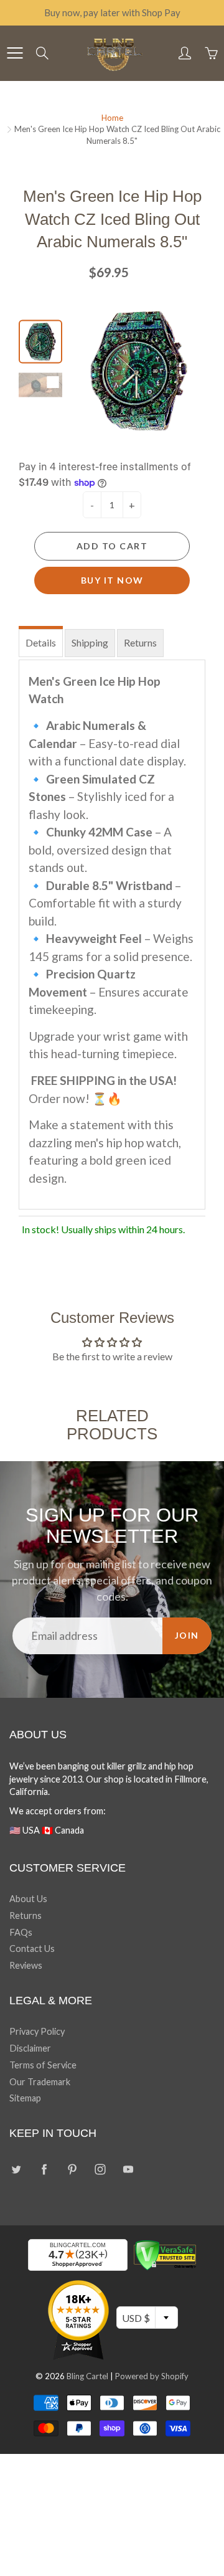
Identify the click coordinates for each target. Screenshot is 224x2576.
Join (187, 1635)
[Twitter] (16, 2170)
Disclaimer (30, 2048)
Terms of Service (43, 2065)
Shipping (90, 642)
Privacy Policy (37, 2031)
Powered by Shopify (152, 2376)
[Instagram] (100, 2170)
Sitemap (25, 2098)
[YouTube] (128, 2170)
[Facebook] (44, 2170)
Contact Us (32, 1949)
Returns (140, 642)
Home (112, 118)
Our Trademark (40, 2082)
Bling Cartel (87, 2376)
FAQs (21, 1932)
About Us (28, 1899)
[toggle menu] (15, 53)
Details (41, 642)
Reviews (26, 1965)
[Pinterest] (72, 2170)
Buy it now (112, 580)
